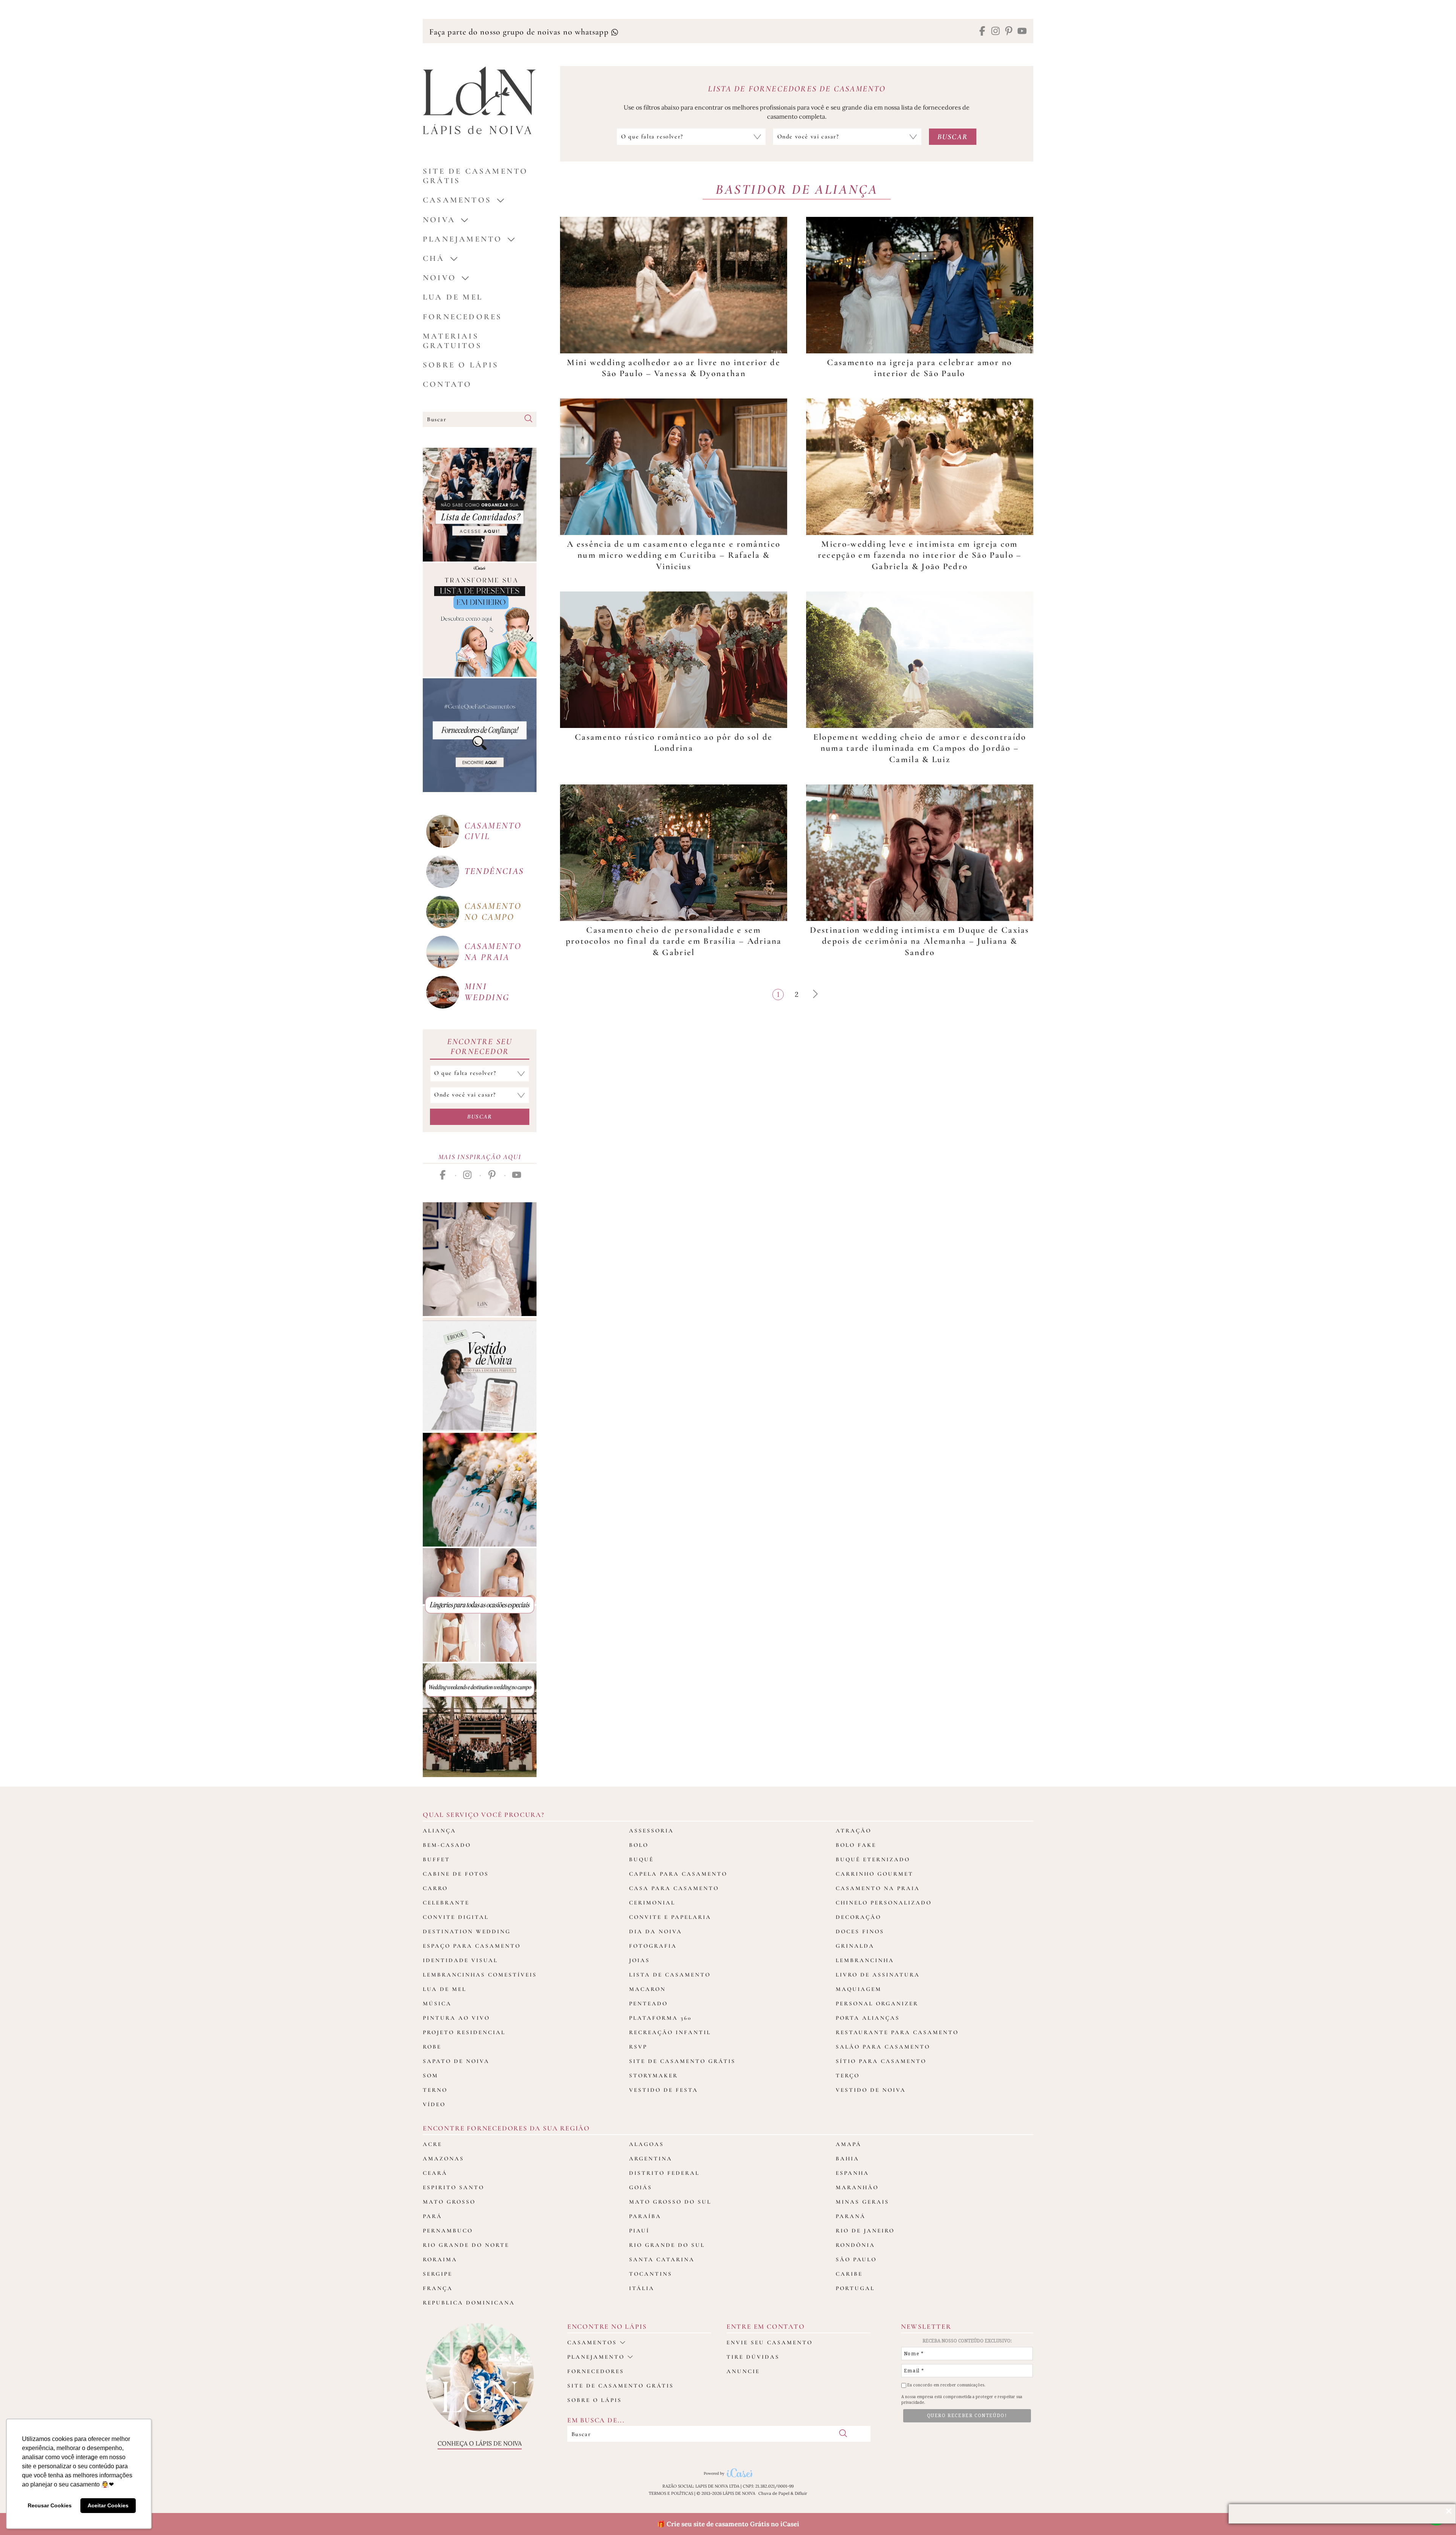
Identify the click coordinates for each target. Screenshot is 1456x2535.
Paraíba (645, 2216)
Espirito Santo (453, 2187)
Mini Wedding (487, 992)
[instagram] (996, 32)
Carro (435, 1888)
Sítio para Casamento (881, 2061)
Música (437, 2003)
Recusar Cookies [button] (50, 2505)
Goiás (641, 2187)
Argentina (651, 2159)
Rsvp (638, 2047)
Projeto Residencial (464, 2032)
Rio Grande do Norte (466, 2245)
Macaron (647, 1989)
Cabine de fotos (456, 1874)
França (438, 2288)
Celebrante (446, 1903)
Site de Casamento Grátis (682, 2061)
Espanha (852, 2173)
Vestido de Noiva (871, 2090)
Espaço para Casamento (472, 1946)
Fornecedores (462, 317)
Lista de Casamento (670, 1975)
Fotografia (653, 1946)
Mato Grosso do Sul (670, 2202)
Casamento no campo (493, 911)
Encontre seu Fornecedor (480, 1046)
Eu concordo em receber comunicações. (946, 2385)
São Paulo (856, 2259)
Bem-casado (447, 1845)
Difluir (801, 2493)
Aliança (439, 1831)
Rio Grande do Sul (667, 2245)
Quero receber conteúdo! (967, 2416)
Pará (432, 2216)
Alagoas (646, 2144)
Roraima (440, 2259)
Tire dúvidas (753, 2357)
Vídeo (434, 2104)
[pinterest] (1009, 32)
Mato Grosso (449, 2202)
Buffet (436, 1859)
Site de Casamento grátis (475, 176)
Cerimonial (652, 1903)
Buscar (480, 1117)
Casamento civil (493, 831)
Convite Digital (456, 1917)
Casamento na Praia (878, 1888)
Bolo (639, 1845)
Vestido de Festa (664, 2090)
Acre (432, 2144)
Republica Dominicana (469, 2303)
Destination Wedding (467, 1931)
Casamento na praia (493, 952)
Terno (435, 2090)
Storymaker (653, 2075)
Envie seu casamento (770, 2342)
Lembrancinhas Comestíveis (480, 1975)
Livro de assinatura (878, 1975)
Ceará (435, 2173)
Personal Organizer (877, 2003)
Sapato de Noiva (456, 2061)
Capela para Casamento (678, 1874)
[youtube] (1022, 32)
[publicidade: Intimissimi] (480, 1605)
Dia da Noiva (656, 1931)
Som (431, 2075)
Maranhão (857, 2187)
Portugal (855, 2288)
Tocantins (651, 2274)
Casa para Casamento (674, 1888)
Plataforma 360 (660, 2018)
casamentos (457, 200)
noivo (439, 278)
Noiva (439, 220)
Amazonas (443, 2159)
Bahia (847, 2159)
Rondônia (855, 2245)
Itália (642, 2288)
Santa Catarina (662, 2259)
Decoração (858, 1917)
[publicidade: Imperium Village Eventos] (480, 1720)
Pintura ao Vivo (456, 2018)
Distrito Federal (664, 2173)
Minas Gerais (862, 2202)
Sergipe (438, 2274)
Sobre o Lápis (461, 365)
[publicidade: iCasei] (480, 620)
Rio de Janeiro (865, 2231)
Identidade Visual (460, 1960)
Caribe (849, 2274)
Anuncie (743, 2371)
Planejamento (462, 239)
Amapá (849, 2144)
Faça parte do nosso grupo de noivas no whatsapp (520, 32)
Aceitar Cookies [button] (108, 2505)
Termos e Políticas (671, 2493)
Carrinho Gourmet (875, 1874)
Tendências (494, 871)
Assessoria (651, 1831)
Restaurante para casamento (897, 2032)
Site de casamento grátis (621, 2386)
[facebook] (982, 32)
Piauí (639, 2231)
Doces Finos (860, 1931)
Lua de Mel (453, 297)
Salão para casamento (883, 2047)
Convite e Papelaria (670, 1917)
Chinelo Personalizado (884, 1903)
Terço (848, 2075)
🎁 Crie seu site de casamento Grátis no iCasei (728, 2524)
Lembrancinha (865, 1960)
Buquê (641, 1859)
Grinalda (855, 1946)
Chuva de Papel (774, 2493)
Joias (639, 1960)
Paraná (851, 2216)
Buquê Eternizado (873, 1859)
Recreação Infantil (670, 2032)
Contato (447, 384)
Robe (432, 2047)
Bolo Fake (856, 1845)
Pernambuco (448, 2231)
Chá (434, 258)
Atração (854, 1831)
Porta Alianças (868, 2018)
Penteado (648, 2003)
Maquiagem (859, 1989)
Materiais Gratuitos (452, 341)
